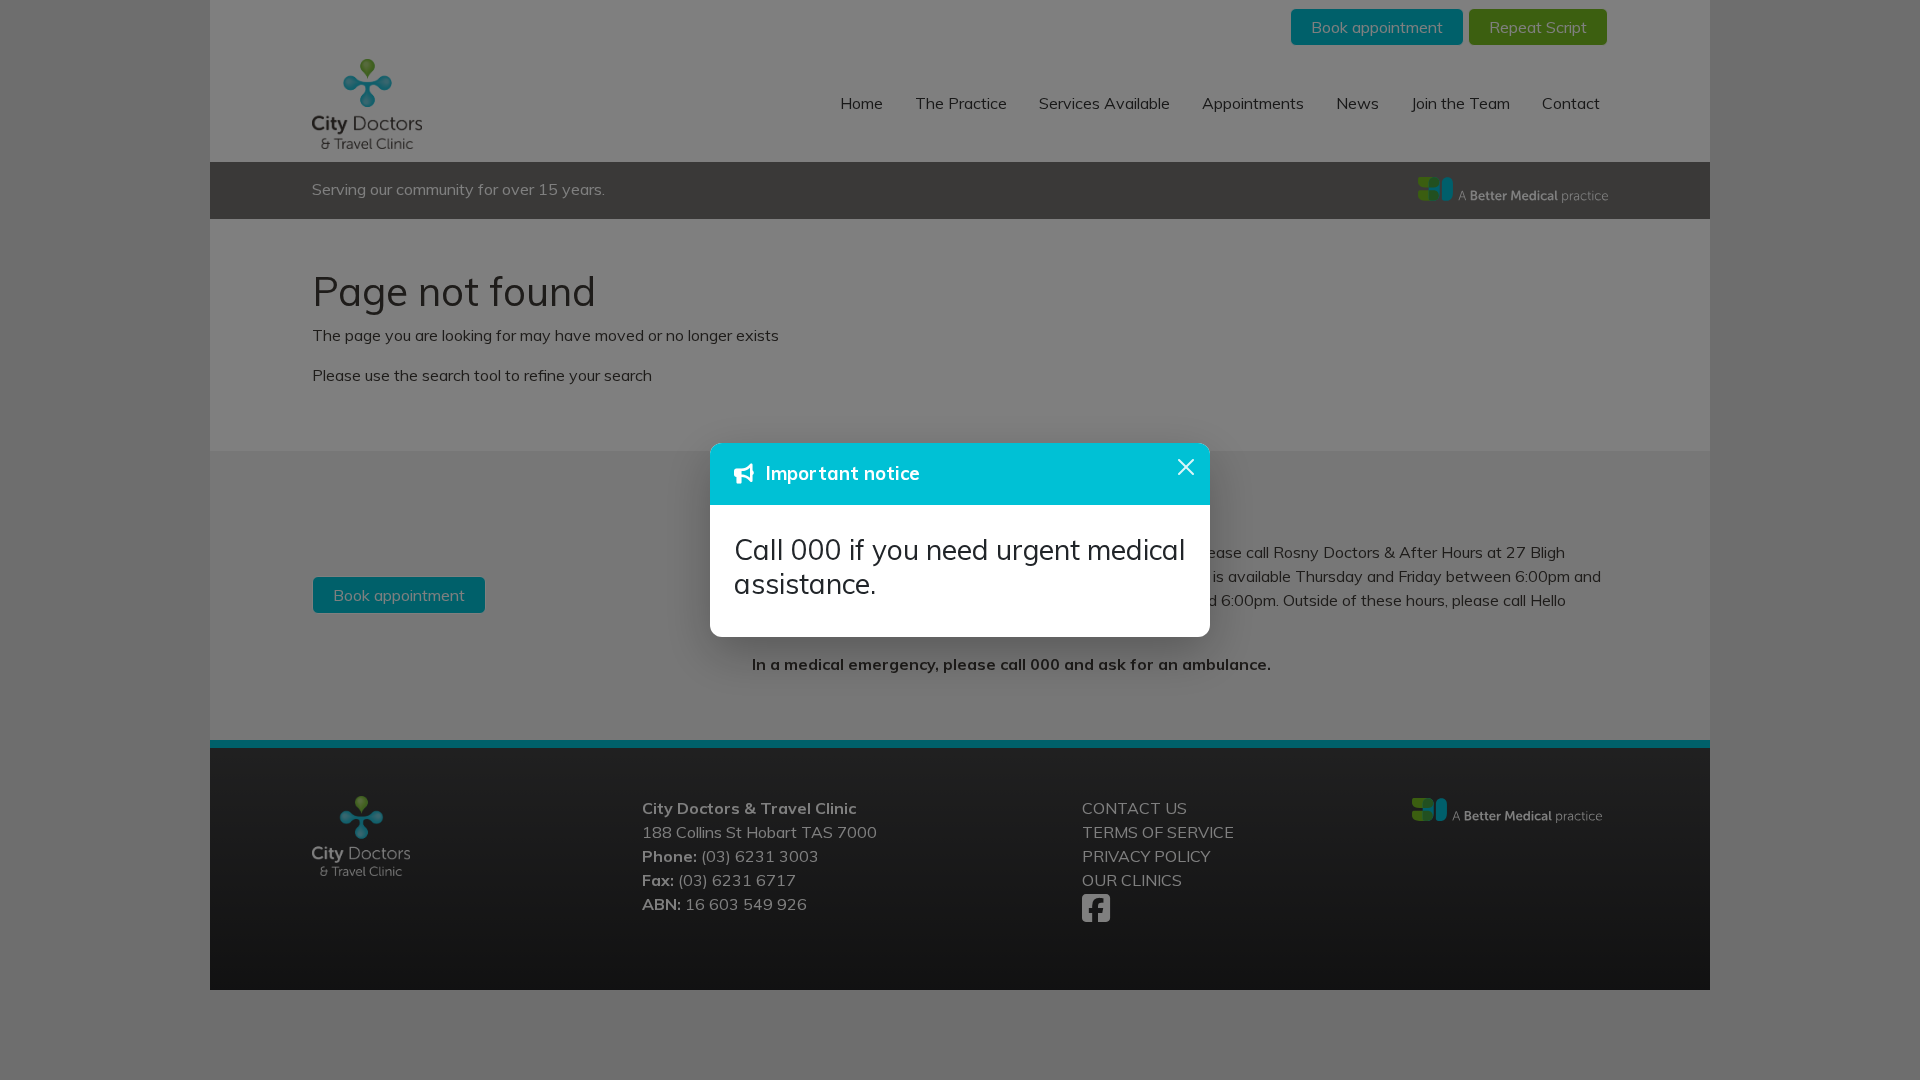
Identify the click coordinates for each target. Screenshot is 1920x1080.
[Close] (1186, 467)
